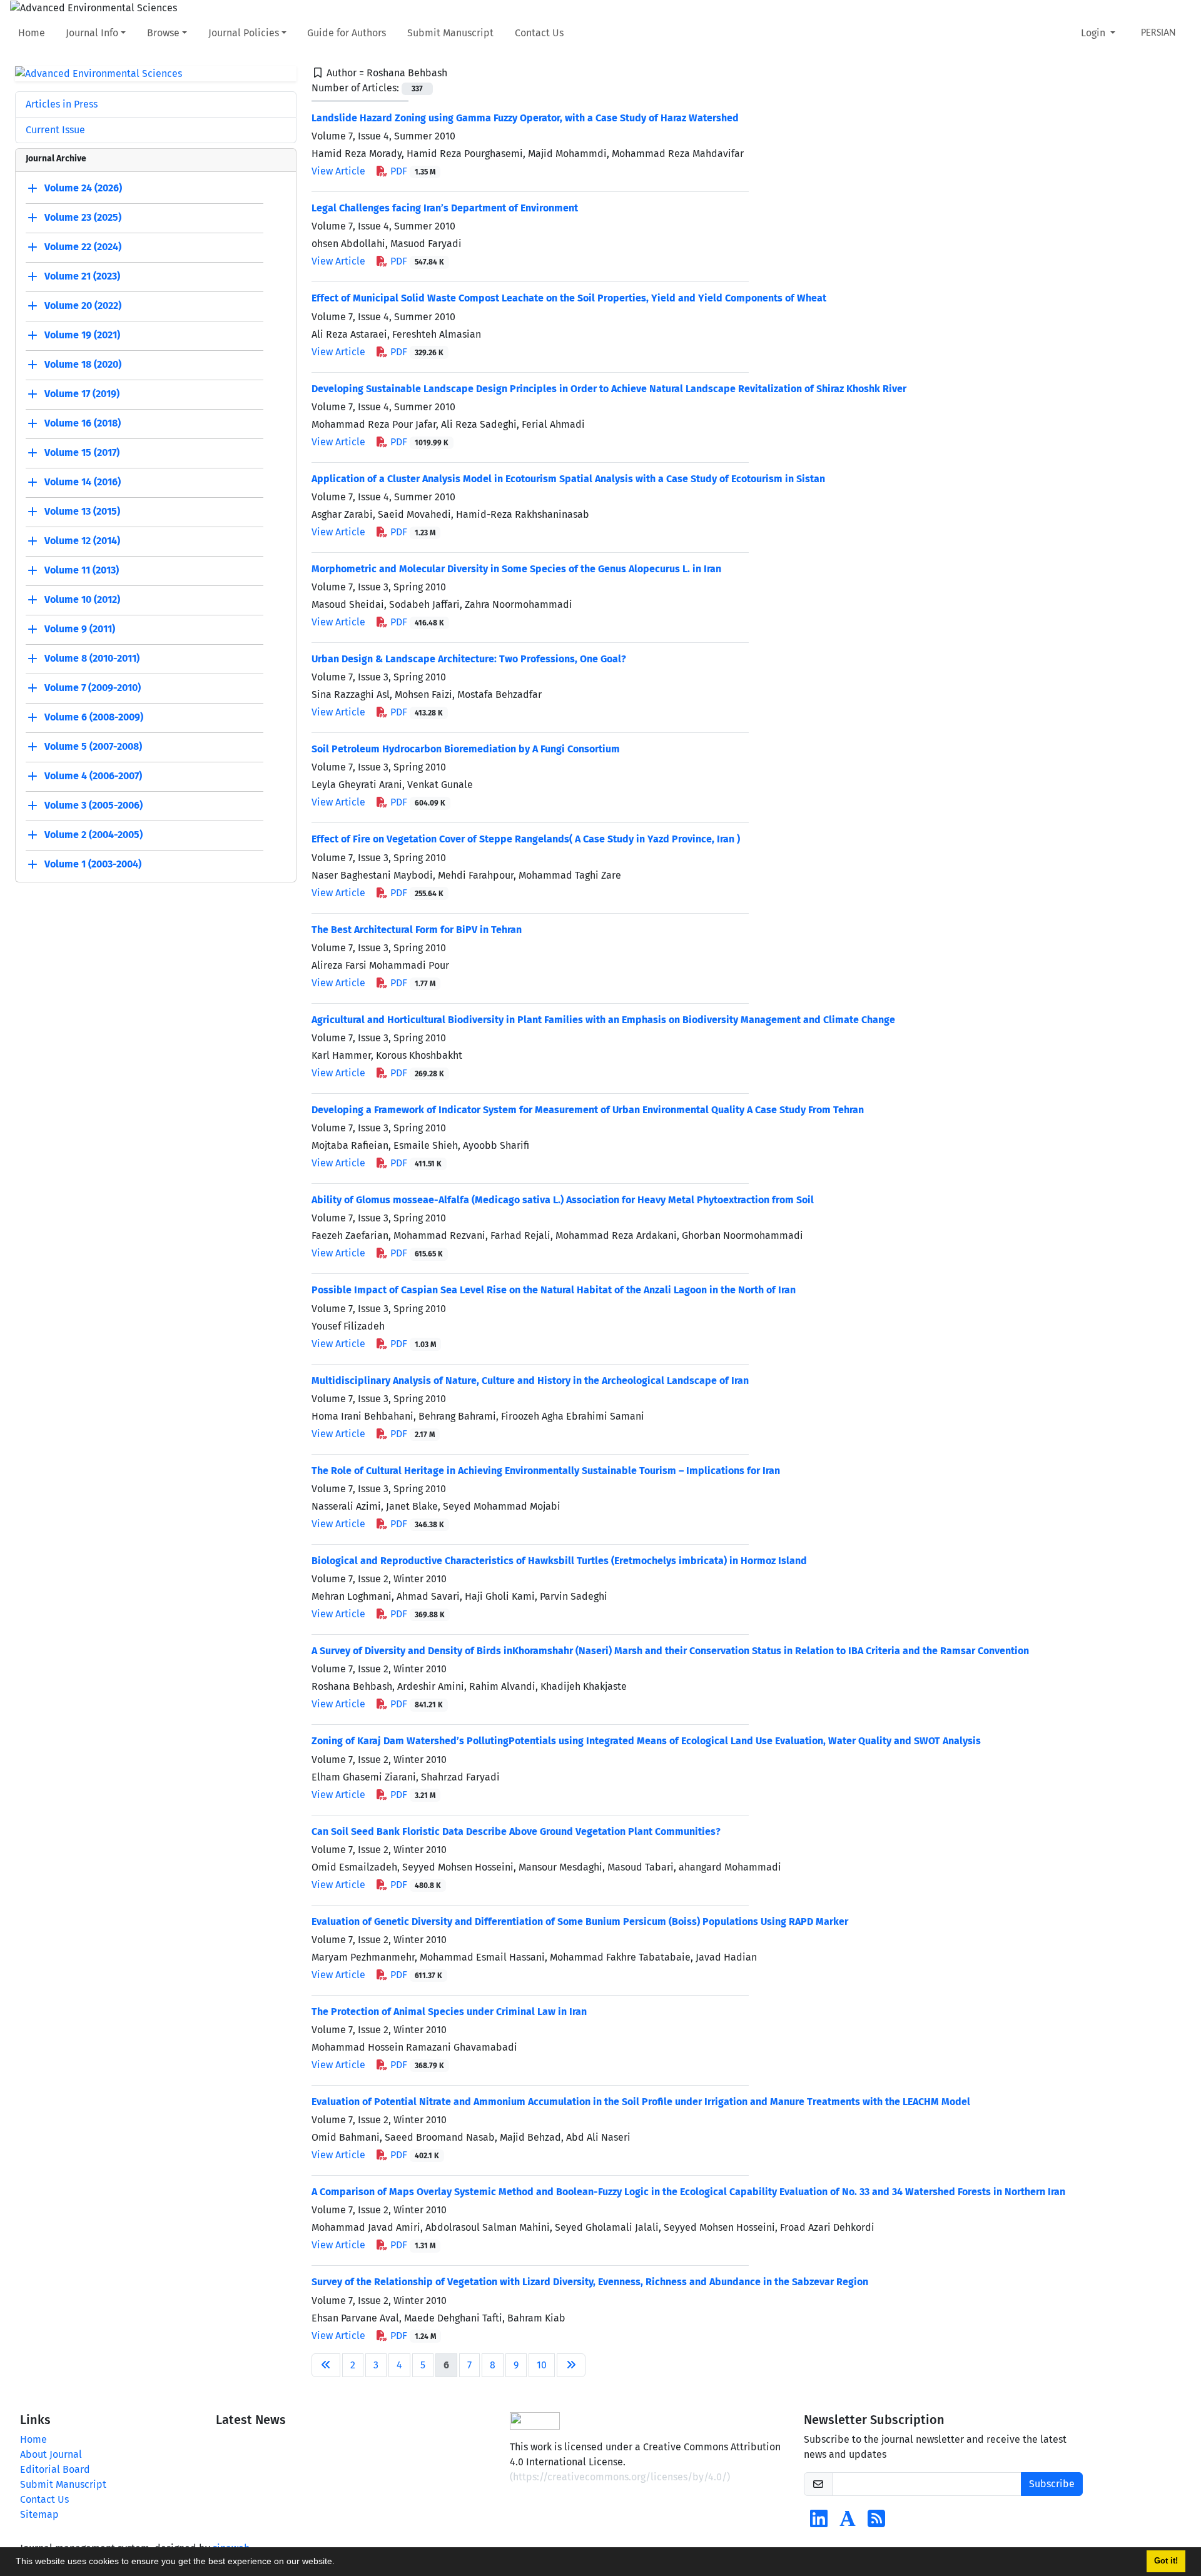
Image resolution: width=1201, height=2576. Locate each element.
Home (32, 33)
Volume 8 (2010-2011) (92, 659)
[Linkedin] (819, 2523)
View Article (338, 171)
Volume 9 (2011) (80, 629)
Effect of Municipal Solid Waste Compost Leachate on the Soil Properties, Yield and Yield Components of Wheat (569, 298)
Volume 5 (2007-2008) (93, 747)
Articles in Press (62, 104)
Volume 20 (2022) (83, 306)
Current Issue (55, 130)
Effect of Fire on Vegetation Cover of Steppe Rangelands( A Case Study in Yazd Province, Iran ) (526, 839)
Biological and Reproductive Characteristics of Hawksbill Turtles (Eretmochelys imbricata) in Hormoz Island (559, 1561)
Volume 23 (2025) (83, 218)
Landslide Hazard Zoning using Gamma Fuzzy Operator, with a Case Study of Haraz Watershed (525, 118)
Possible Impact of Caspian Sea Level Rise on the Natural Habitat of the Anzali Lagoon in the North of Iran (554, 1290)
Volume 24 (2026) (83, 189)
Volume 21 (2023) (82, 277)
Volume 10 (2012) (82, 600)
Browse (163, 33)
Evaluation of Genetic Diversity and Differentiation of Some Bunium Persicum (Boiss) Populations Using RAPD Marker (580, 1922)
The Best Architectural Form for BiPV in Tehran (417, 930)
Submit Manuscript (450, 33)
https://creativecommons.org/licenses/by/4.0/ (620, 2477)
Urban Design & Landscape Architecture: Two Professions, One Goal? (469, 659)
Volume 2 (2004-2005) (94, 835)
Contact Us (539, 33)
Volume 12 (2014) (82, 541)
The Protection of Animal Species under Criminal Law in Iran (449, 2012)
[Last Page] (571, 2365)
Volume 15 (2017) (82, 453)
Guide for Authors (347, 33)
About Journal (51, 2454)
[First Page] (326, 2365)
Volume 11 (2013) (82, 571)
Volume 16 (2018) (83, 424)
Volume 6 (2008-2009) (94, 718)
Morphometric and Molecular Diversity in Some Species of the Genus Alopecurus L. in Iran (516, 569)
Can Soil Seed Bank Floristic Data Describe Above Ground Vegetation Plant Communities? (516, 1831)
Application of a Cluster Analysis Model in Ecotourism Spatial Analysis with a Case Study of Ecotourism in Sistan (568, 479)
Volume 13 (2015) (82, 512)
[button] (339, 2563)
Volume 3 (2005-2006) (94, 806)
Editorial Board (55, 2469)
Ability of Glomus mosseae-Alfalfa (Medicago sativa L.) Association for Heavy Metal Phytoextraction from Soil (563, 1200)
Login (1094, 33)
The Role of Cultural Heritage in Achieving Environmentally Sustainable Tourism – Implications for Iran (546, 1471)
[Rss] (876, 2523)
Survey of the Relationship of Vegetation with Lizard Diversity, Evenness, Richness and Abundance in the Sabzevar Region (590, 2282)
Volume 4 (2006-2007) (93, 776)
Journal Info (92, 33)
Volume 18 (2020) (83, 365)
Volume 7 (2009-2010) (93, 688)
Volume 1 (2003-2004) (93, 865)
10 (542, 2365)
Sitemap (39, 2514)
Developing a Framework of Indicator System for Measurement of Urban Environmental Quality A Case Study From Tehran (588, 1110)
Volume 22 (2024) (83, 247)
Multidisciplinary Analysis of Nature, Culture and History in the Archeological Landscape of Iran (530, 1381)
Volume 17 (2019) (82, 394)
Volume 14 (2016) (83, 482)
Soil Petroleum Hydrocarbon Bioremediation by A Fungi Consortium (466, 749)
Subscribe (1052, 2484)
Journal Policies (244, 33)
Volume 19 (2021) (82, 336)
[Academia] (848, 2523)
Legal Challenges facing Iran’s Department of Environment (445, 208)
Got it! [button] (1166, 2561)
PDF (412, 171)
